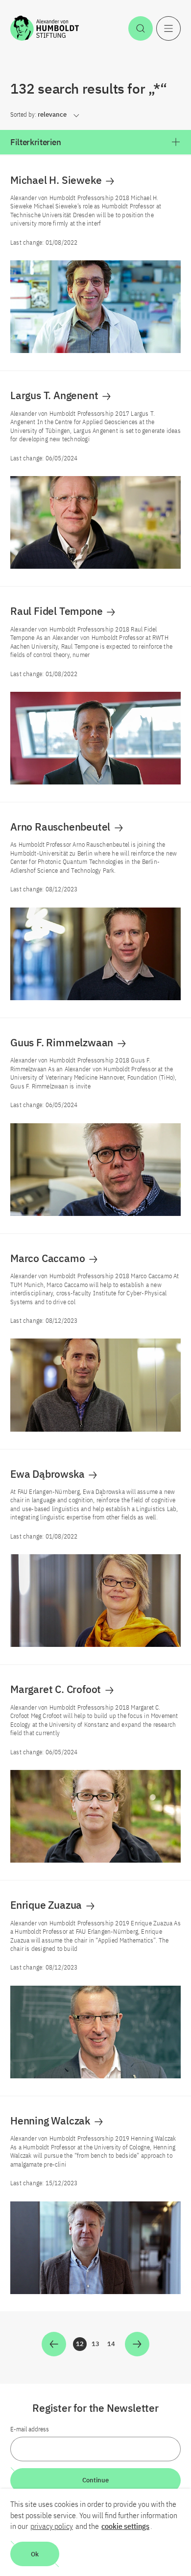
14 (113, 2345)
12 (81, 2345)
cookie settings (125, 2526)
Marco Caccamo (49, 1258)
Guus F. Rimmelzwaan (63, 1042)
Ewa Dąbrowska (48, 1474)
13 (97, 2345)
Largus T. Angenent (55, 395)
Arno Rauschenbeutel (61, 827)
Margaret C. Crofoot (57, 1689)
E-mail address (30, 2429)
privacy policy (52, 2526)
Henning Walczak (51, 2121)
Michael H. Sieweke (57, 180)
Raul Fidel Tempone (58, 611)
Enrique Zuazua (47, 1905)
